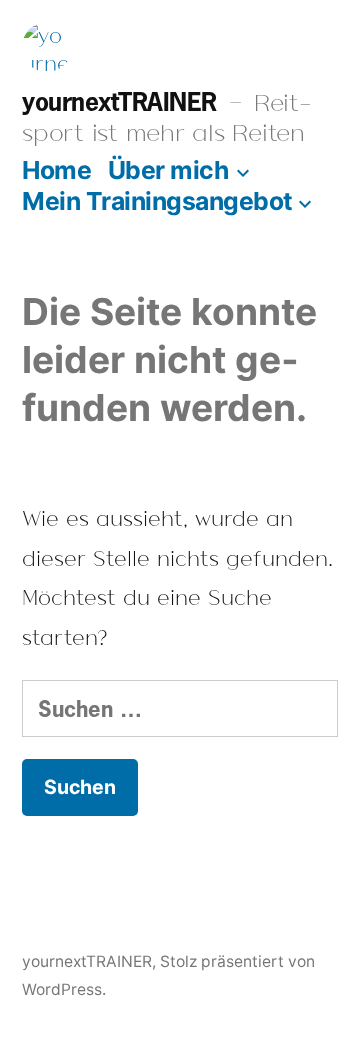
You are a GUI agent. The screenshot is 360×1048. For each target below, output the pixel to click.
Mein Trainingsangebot (157, 201)
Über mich (168, 170)
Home (56, 170)
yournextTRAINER (119, 101)
